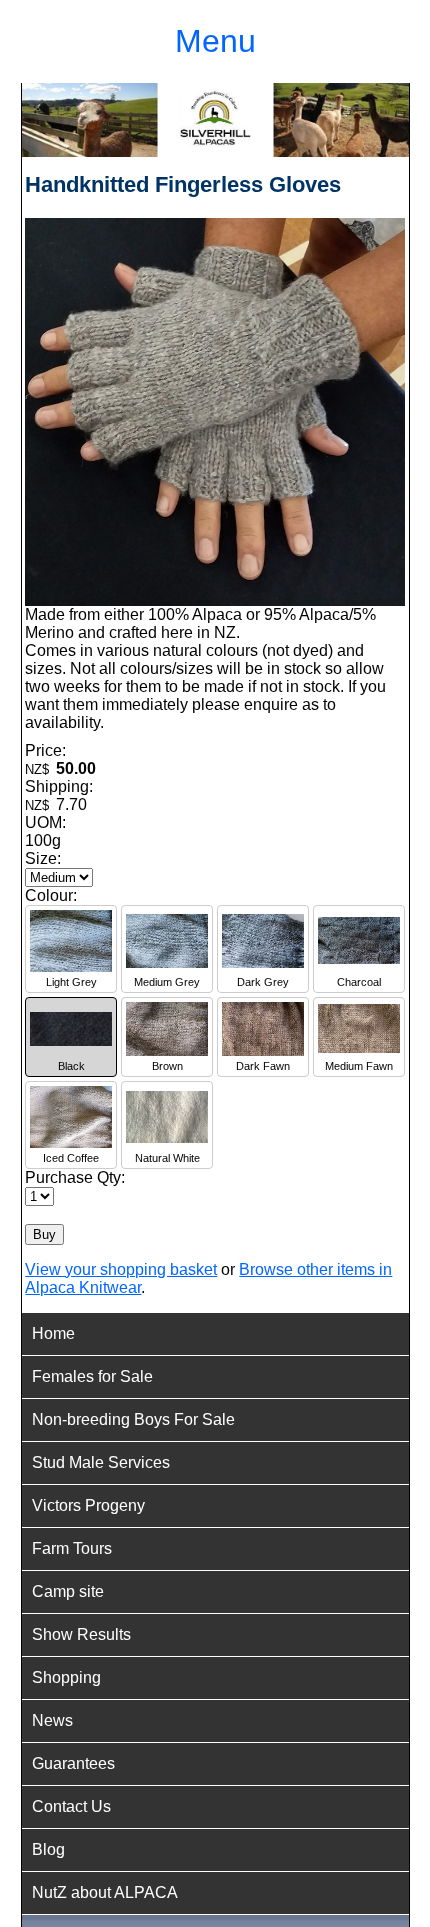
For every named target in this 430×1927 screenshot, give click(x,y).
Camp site (68, 1591)
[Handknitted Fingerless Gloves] (214, 600)
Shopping (66, 1677)
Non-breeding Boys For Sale (133, 1419)
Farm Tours (72, 1548)
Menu (215, 41)
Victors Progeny (88, 1505)
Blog (48, 1849)
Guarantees (73, 1763)
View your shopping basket (121, 1269)
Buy (44, 1234)
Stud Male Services (101, 1462)
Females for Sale (92, 1376)
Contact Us (71, 1806)
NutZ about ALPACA (105, 1892)
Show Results (81, 1634)
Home (53, 1333)
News (52, 1720)
